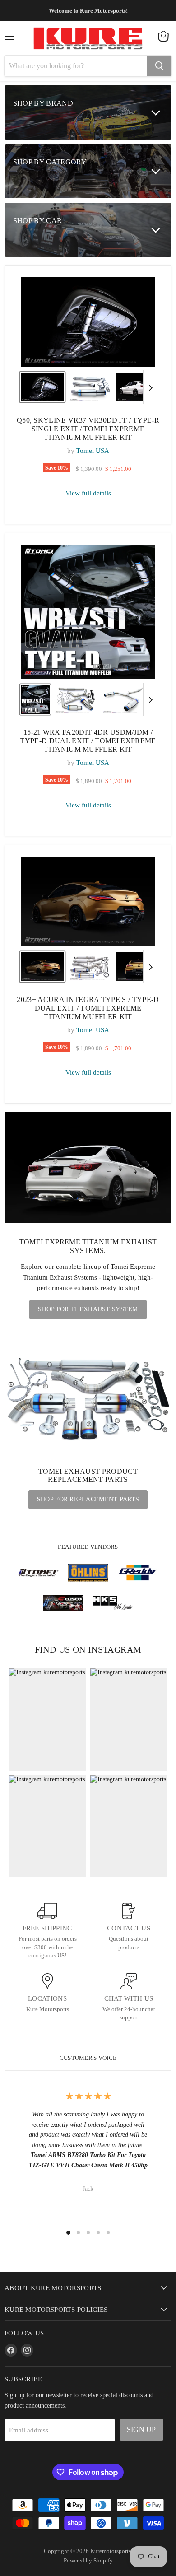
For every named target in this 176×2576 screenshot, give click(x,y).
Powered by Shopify (88, 2560)
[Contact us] (129, 1931)
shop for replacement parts (88, 1499)
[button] (42, 387)
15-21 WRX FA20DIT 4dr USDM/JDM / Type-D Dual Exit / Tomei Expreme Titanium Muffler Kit (88, 741)
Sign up (141, 2429)
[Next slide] (150, 387)
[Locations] (47, 1998)
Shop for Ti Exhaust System (88, 1309)
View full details (88, 493)
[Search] (159, 66)
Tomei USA (93, 451)
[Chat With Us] (129, 1998)
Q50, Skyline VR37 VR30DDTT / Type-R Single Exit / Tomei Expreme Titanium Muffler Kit (88, 429)
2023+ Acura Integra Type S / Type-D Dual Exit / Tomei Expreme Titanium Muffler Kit (88, 1008)
